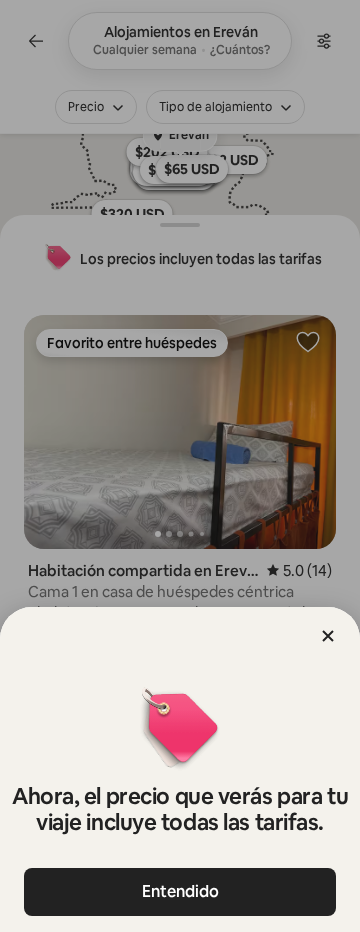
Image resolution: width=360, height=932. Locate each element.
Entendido (180, 891)
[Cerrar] (328, 636)
